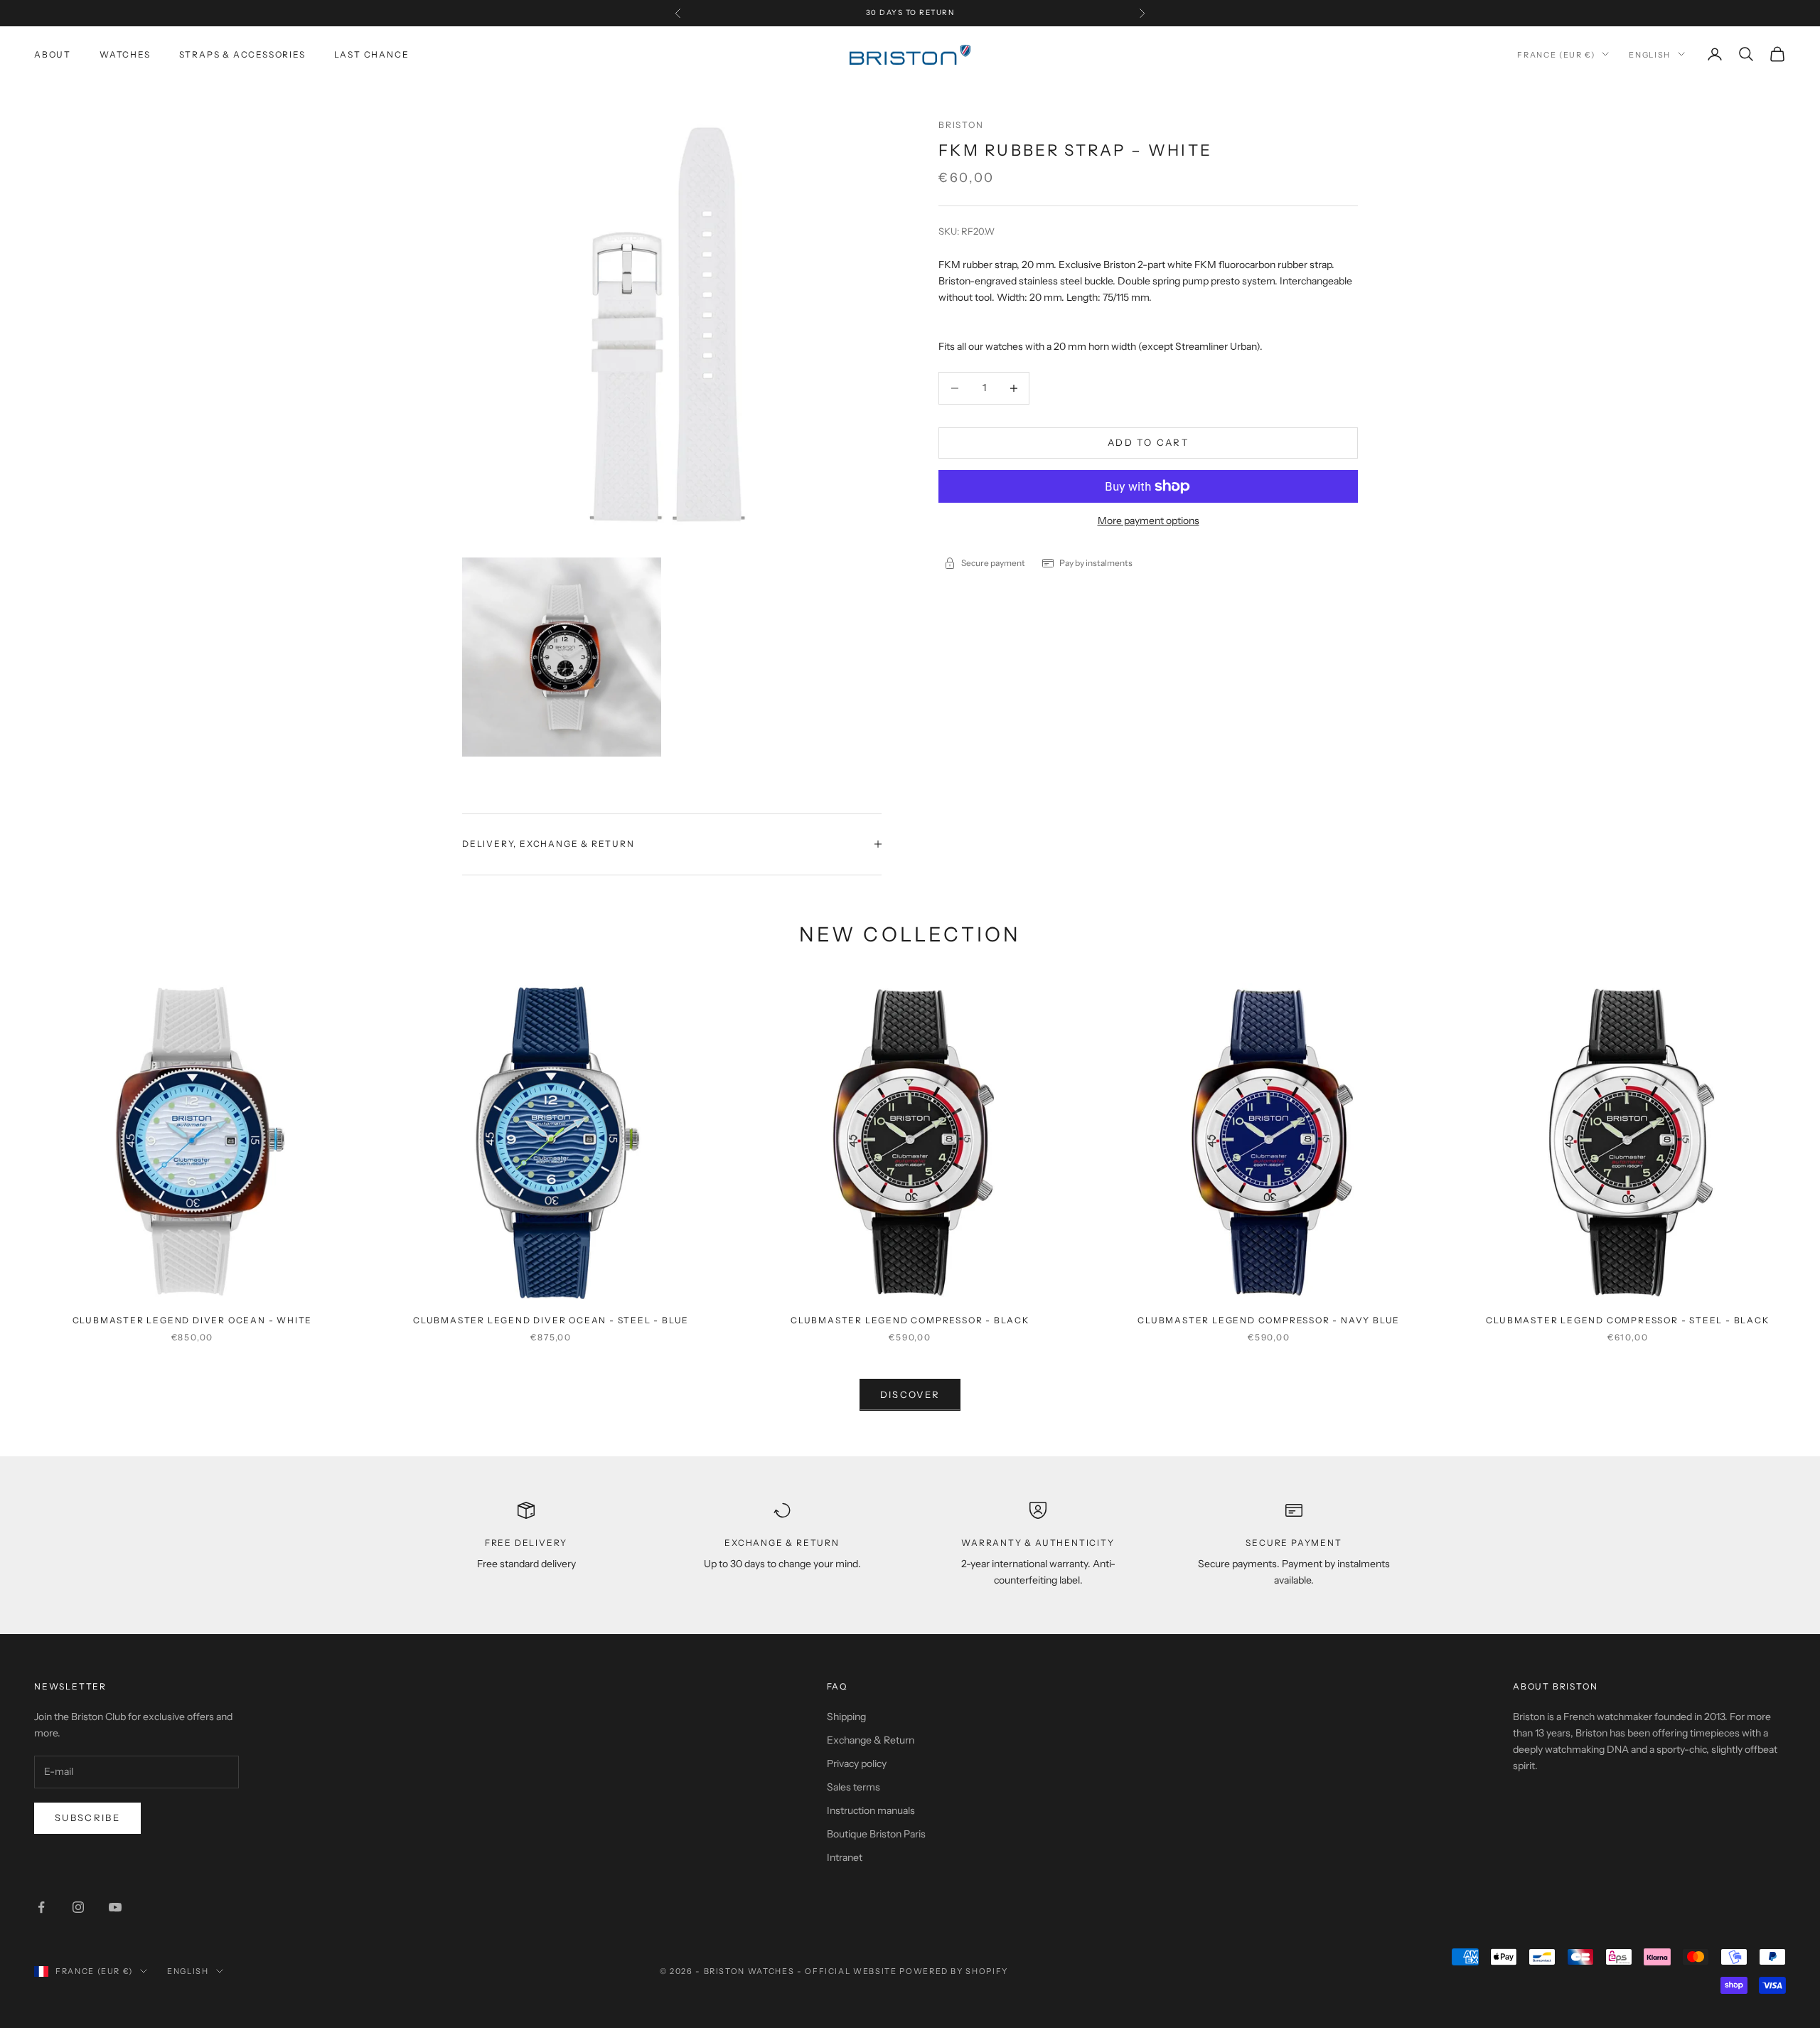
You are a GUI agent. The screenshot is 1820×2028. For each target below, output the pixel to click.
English (1650, 54)
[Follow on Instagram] (78, 1907)
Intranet (845, 1857)
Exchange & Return (871, 1740)
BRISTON (961, 125)
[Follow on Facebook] (41, 1907)
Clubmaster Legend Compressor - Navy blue (1269, 1320)
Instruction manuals (871, 1810)
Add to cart (1148, 442)
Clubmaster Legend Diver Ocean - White (193, 1320)
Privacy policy (857, 1763)
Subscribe (87, 1818)
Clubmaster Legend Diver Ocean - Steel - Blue (551, 1320)
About (53, 54)
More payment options (1149, 521)
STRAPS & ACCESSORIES (242, 54)
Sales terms (853, 1787)
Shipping (846, 1717)
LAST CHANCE (372, 54)
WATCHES (125, 54)
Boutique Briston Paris (876, 1834)
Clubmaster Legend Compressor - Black (910, 1320)
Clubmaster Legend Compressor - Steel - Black (1627, 1320)
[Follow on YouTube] (115, 1907)
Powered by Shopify (954, 1971)
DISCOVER (910, 1394)
